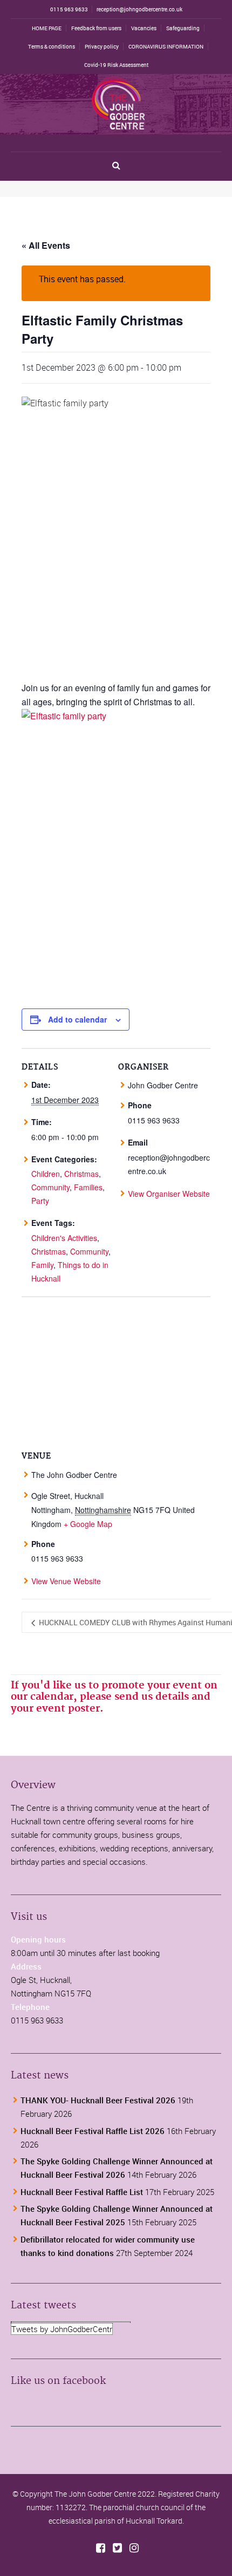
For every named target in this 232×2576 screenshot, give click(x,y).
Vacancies (144, 28)
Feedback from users (96, 28)
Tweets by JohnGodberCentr (62, 2329)
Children (46, 1174)
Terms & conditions (52, 46)
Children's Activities (64, 1238)
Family (42, 1265)
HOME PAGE (47, 28)
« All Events (46, 245)
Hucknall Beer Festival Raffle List (82, 2192)
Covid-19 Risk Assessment (116, 65)
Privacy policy (102, 46)
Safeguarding (183, 28)
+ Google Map (88, 1524)
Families (88, 1187)
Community (50, 1187)
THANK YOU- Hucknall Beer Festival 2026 (98, 2100)
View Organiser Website (169, 1194)
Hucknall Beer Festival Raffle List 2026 (93, 2131)
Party (40, 1201)
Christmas (81, 1174)
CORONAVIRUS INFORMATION (166, 46)
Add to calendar (77, 1019)
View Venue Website (66, 1581)
